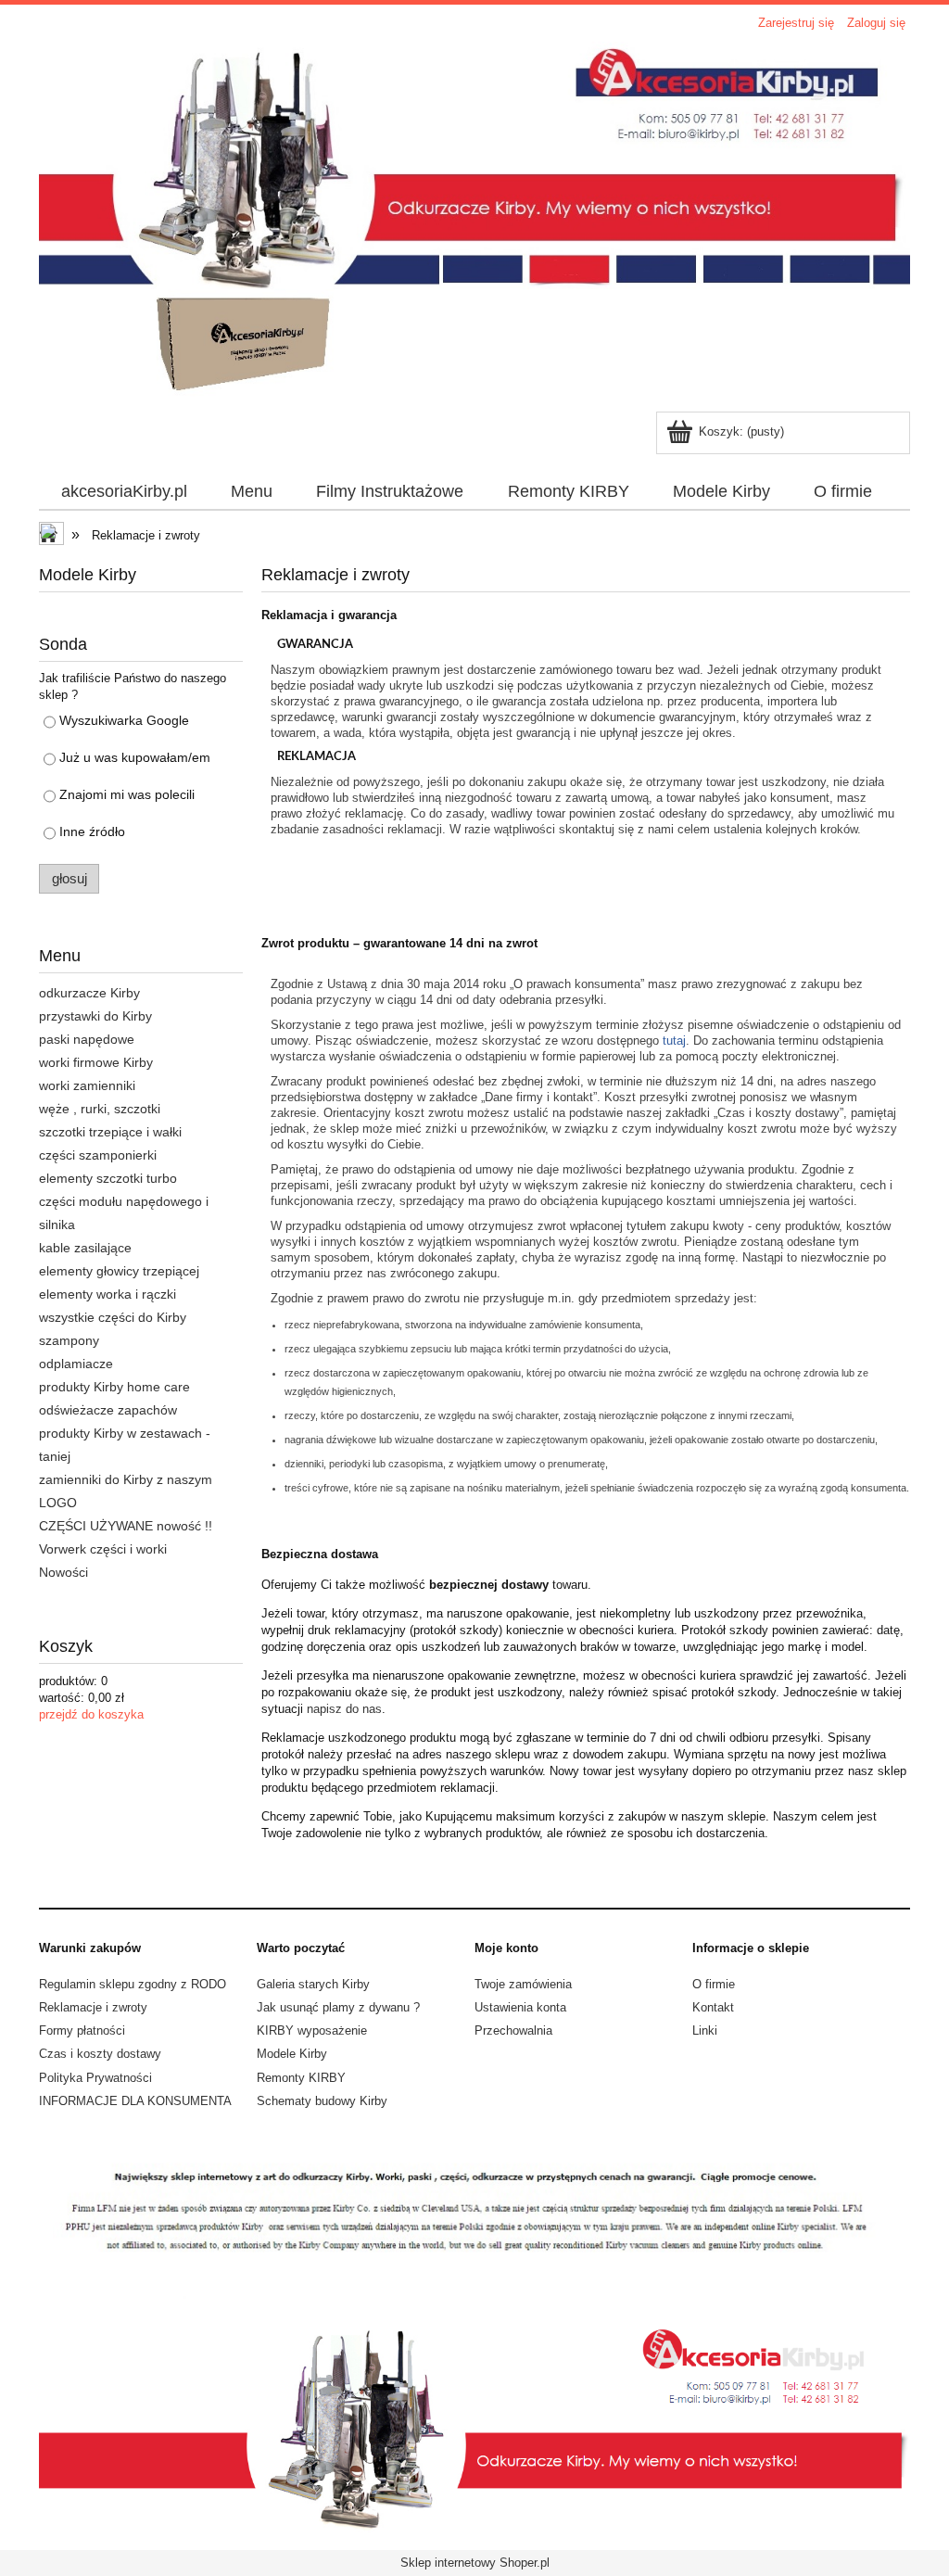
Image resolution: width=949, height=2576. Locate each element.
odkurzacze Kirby (89, 993)
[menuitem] (124, 492)
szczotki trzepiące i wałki (110, 1132)
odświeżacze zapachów (108, 1410)
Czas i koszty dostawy (100, 2054)
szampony (69, 1340)
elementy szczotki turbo (108, 1178)
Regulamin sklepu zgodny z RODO (133, 1984)
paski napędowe (87, 1039)
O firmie (714, 1984)
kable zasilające (85, 1248)
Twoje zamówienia (523, 1984)
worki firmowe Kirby (96, 1062)
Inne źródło (92, 831)
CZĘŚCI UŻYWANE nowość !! (126, 1526)
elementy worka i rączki (108, 1294)
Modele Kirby (292, 2054)
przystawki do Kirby (95, 1016)
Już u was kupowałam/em (135, 757)
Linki (705, 2030)
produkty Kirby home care (114, 1387)
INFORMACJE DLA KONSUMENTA (135, 2101)
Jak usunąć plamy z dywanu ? (338, 2007)
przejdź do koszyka (91, 1714)
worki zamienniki (87, 1085)
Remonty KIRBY (301, 2078)
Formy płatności (82, 2030)
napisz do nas (344, 1709)
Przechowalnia (513, 2030)
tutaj (674, 1041)
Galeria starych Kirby (313, 1984)
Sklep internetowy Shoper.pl (475, 2563)
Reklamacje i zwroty (93, 2007)
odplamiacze (76, 1364)
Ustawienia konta (520, 2007)
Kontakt (713, 2007)
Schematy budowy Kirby (322, 2101)
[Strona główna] (474, 224)
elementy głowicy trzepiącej (119, 1271)
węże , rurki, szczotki (100, 1109)
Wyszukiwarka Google (124, 720)
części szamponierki (98, 1155)
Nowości (63, 1572)
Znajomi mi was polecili (127, 794)
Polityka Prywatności (95, 2078)
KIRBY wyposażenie (312, 2030)
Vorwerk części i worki (103, 1549)
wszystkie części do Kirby (113, 1317)
